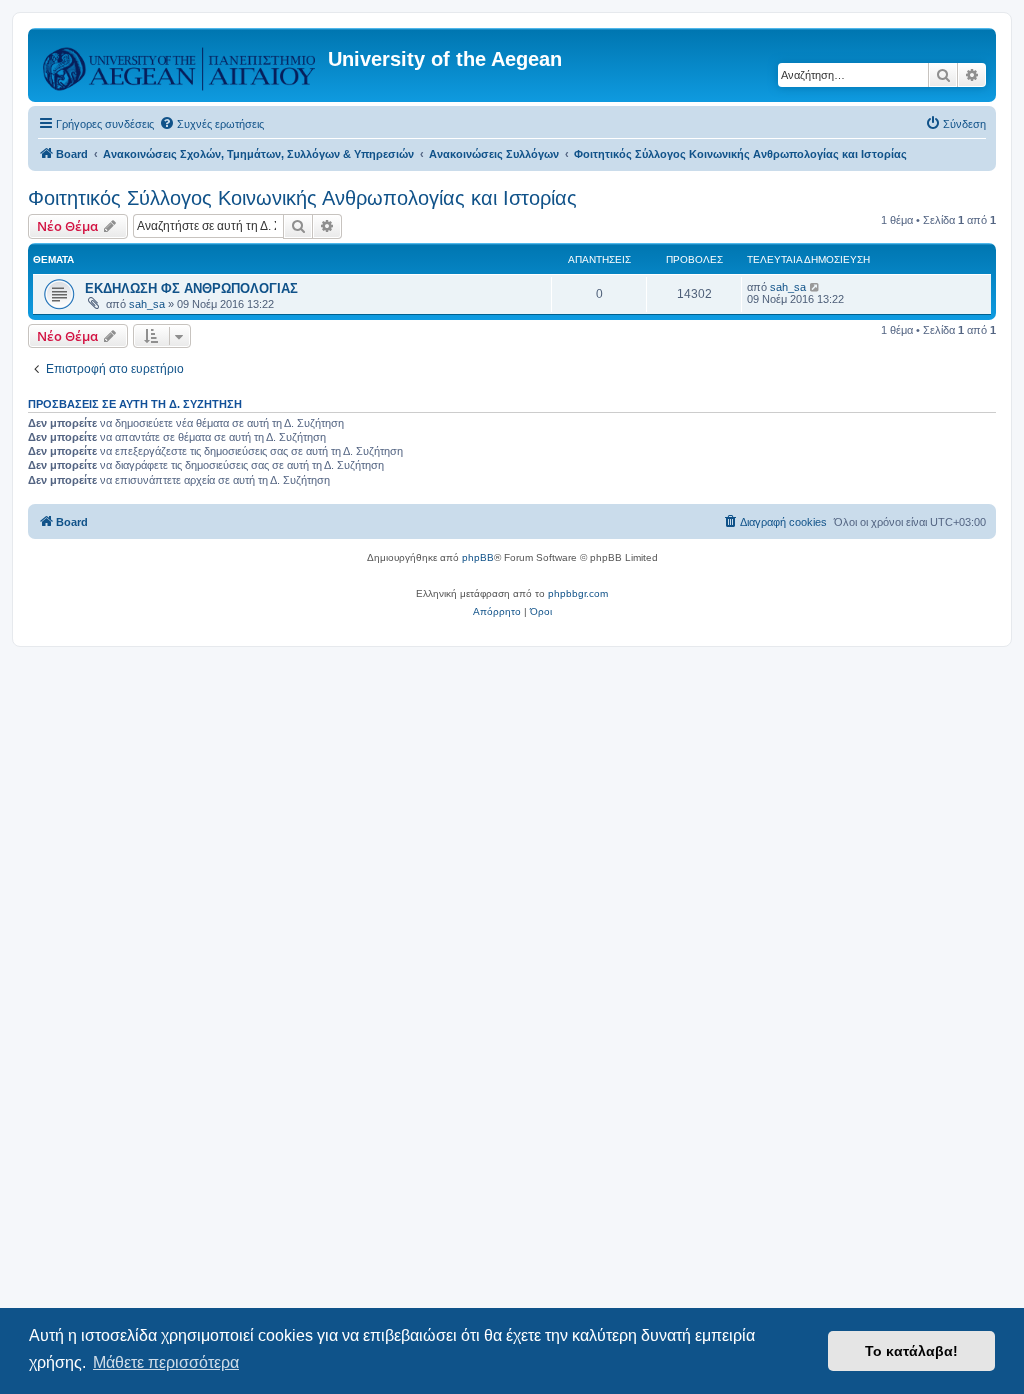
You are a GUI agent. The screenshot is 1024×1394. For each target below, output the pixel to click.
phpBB (478, 557)
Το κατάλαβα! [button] (911, 1351)
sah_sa (147, 304)
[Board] (180, 65)
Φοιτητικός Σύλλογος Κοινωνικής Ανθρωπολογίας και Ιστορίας (302, 198)
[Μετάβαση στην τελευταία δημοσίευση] (815, 287)
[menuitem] (211, 124)
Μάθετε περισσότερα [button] (166, 1362)
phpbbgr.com (578, 593)
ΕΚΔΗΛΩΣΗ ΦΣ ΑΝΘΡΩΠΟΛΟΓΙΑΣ (191, 288)
